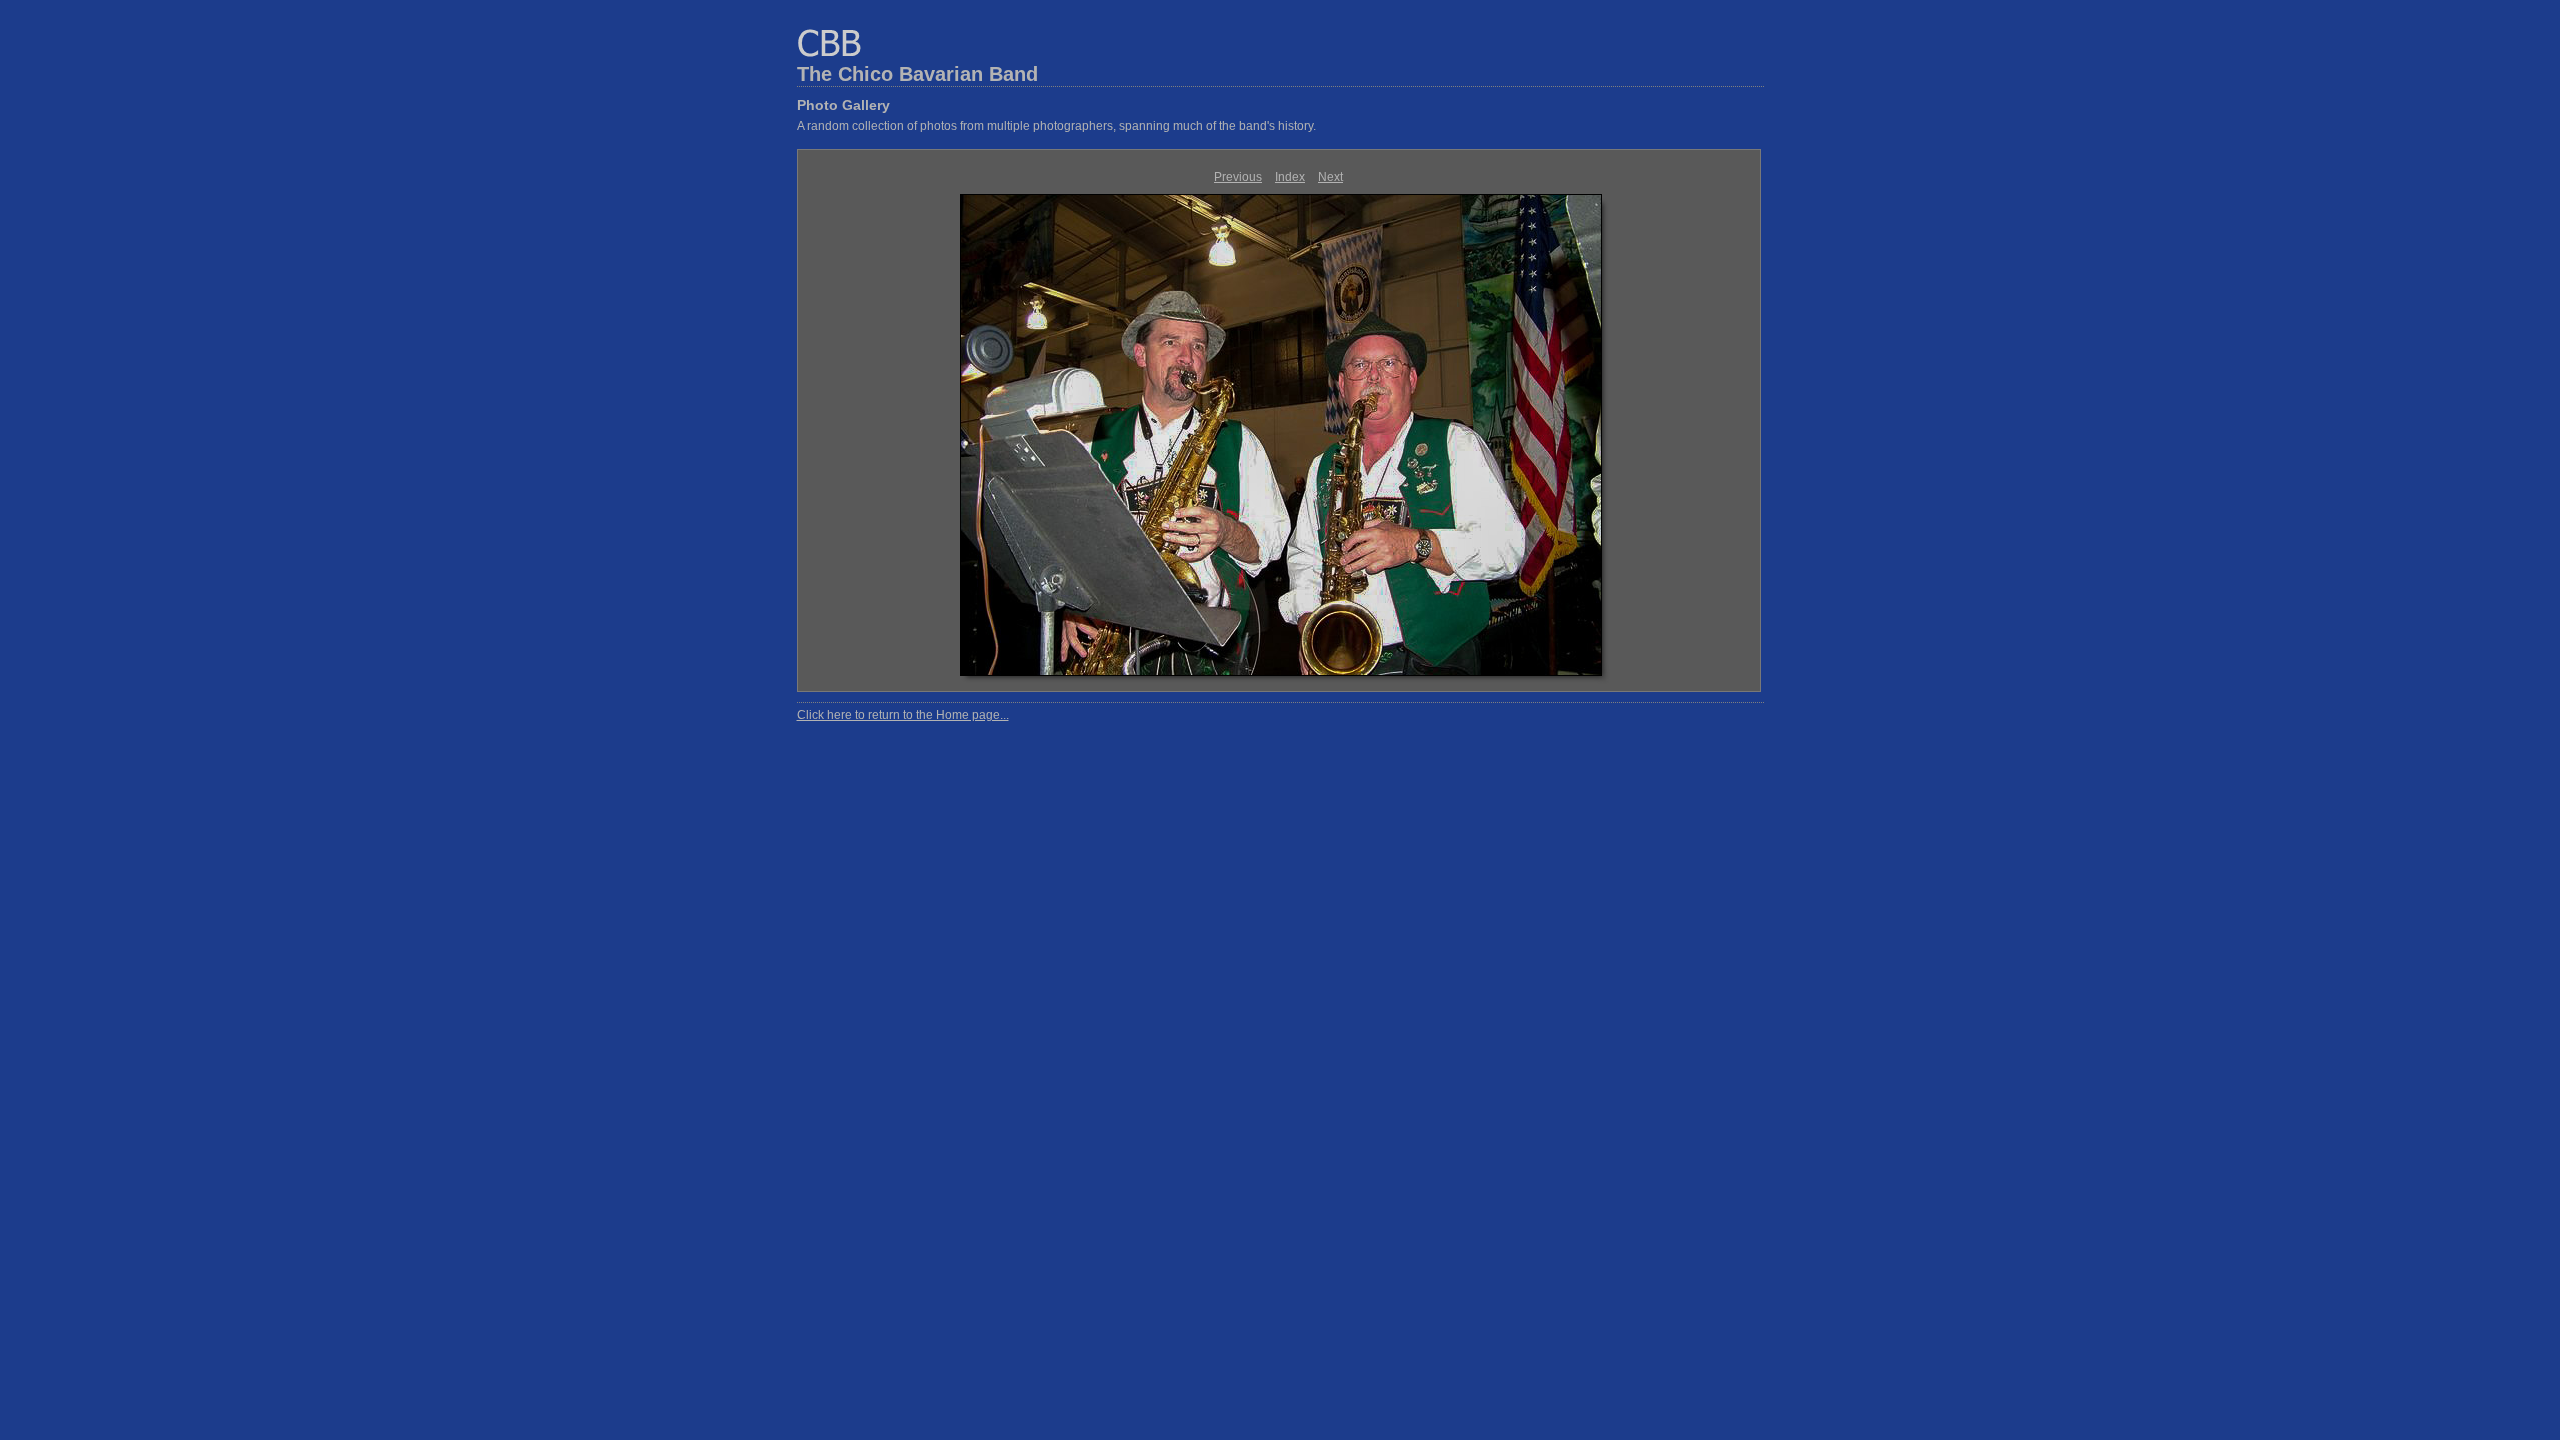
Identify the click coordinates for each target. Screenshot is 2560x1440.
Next (1330, 177)
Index (1290, 177)
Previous (1238, 177)
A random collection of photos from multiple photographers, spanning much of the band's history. (1056, 126)
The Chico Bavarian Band (917, 74)
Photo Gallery (843, 105)
